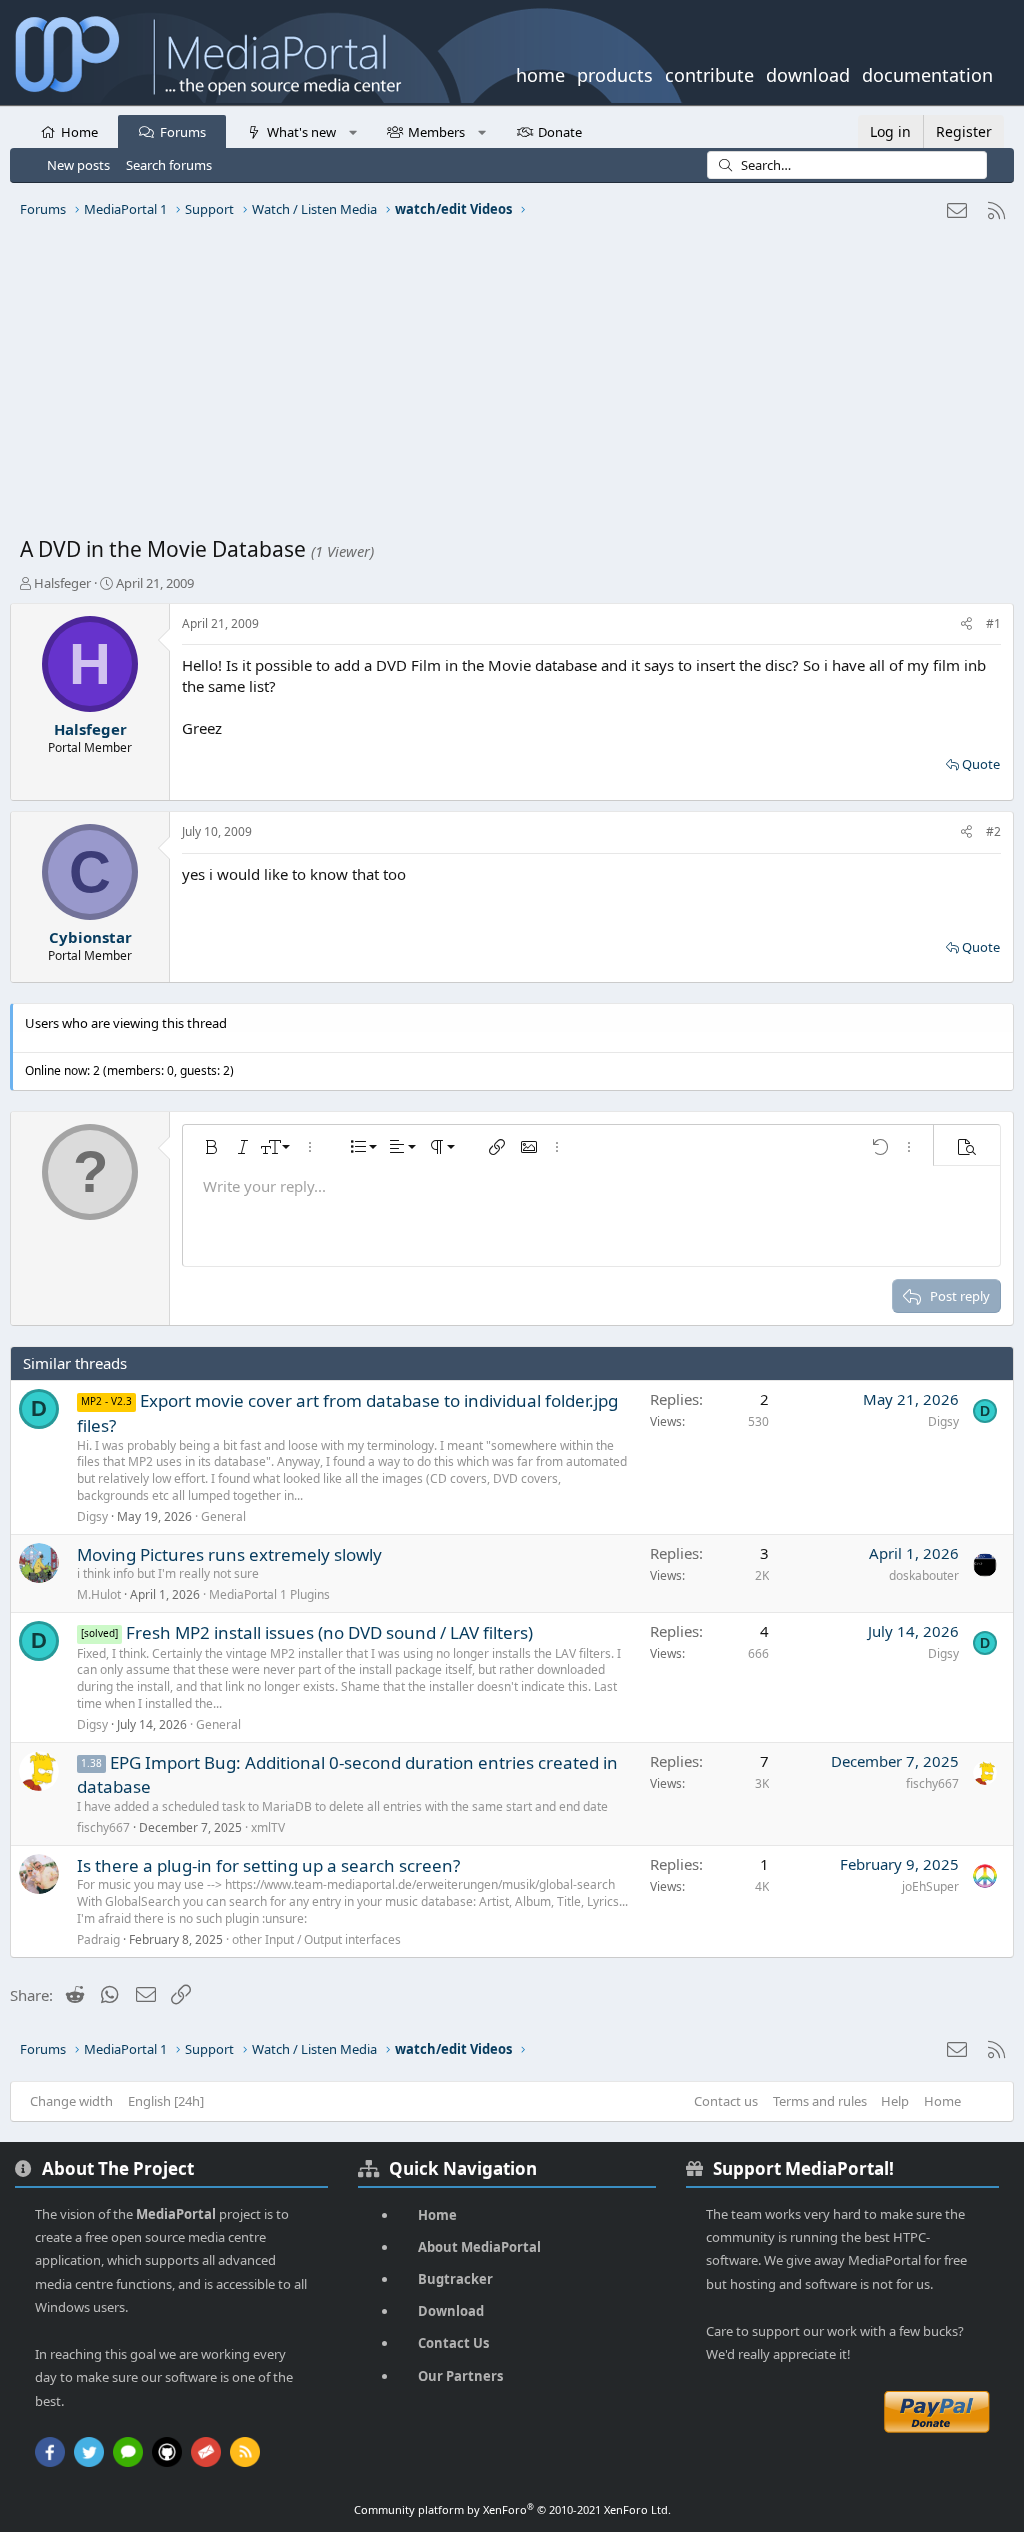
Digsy (92, 1516)
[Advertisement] (512, 385)
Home (79, 132)
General (223, 1516)
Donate (560, 132)
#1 (993, 623)
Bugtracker (455, 2279)
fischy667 (103, 1827)
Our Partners (460, 2376)
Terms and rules (820, 2101)
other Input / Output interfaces (316, 1939)
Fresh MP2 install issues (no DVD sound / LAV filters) (329, 1632)
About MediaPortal (479, 2247)
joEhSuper (930, 1886)
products (615, 73)
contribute (709, 73)
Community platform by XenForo (512, 2509)
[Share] (966, 624)
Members (436, 132)
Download (451, 2311)
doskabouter (924, 1575)
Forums (183, 132)
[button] (352, 131)
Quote (981, 764)
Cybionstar (90, 937)
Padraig (98, 1939)
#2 (993, 831)
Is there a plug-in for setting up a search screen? (268, 1865)
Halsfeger (62, 583)
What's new (301, 132)
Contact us (726, 2101)
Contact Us (453, 2343)
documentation (927, 73)
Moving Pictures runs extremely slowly (229, 1554)
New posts (78, 165)
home (540, 73)
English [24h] (166, 2101)
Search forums (169, 165)
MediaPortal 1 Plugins (269, 1594)
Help (895, 2101)
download (808, 73)
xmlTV (268, 1827)
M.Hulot (99, 1594)
